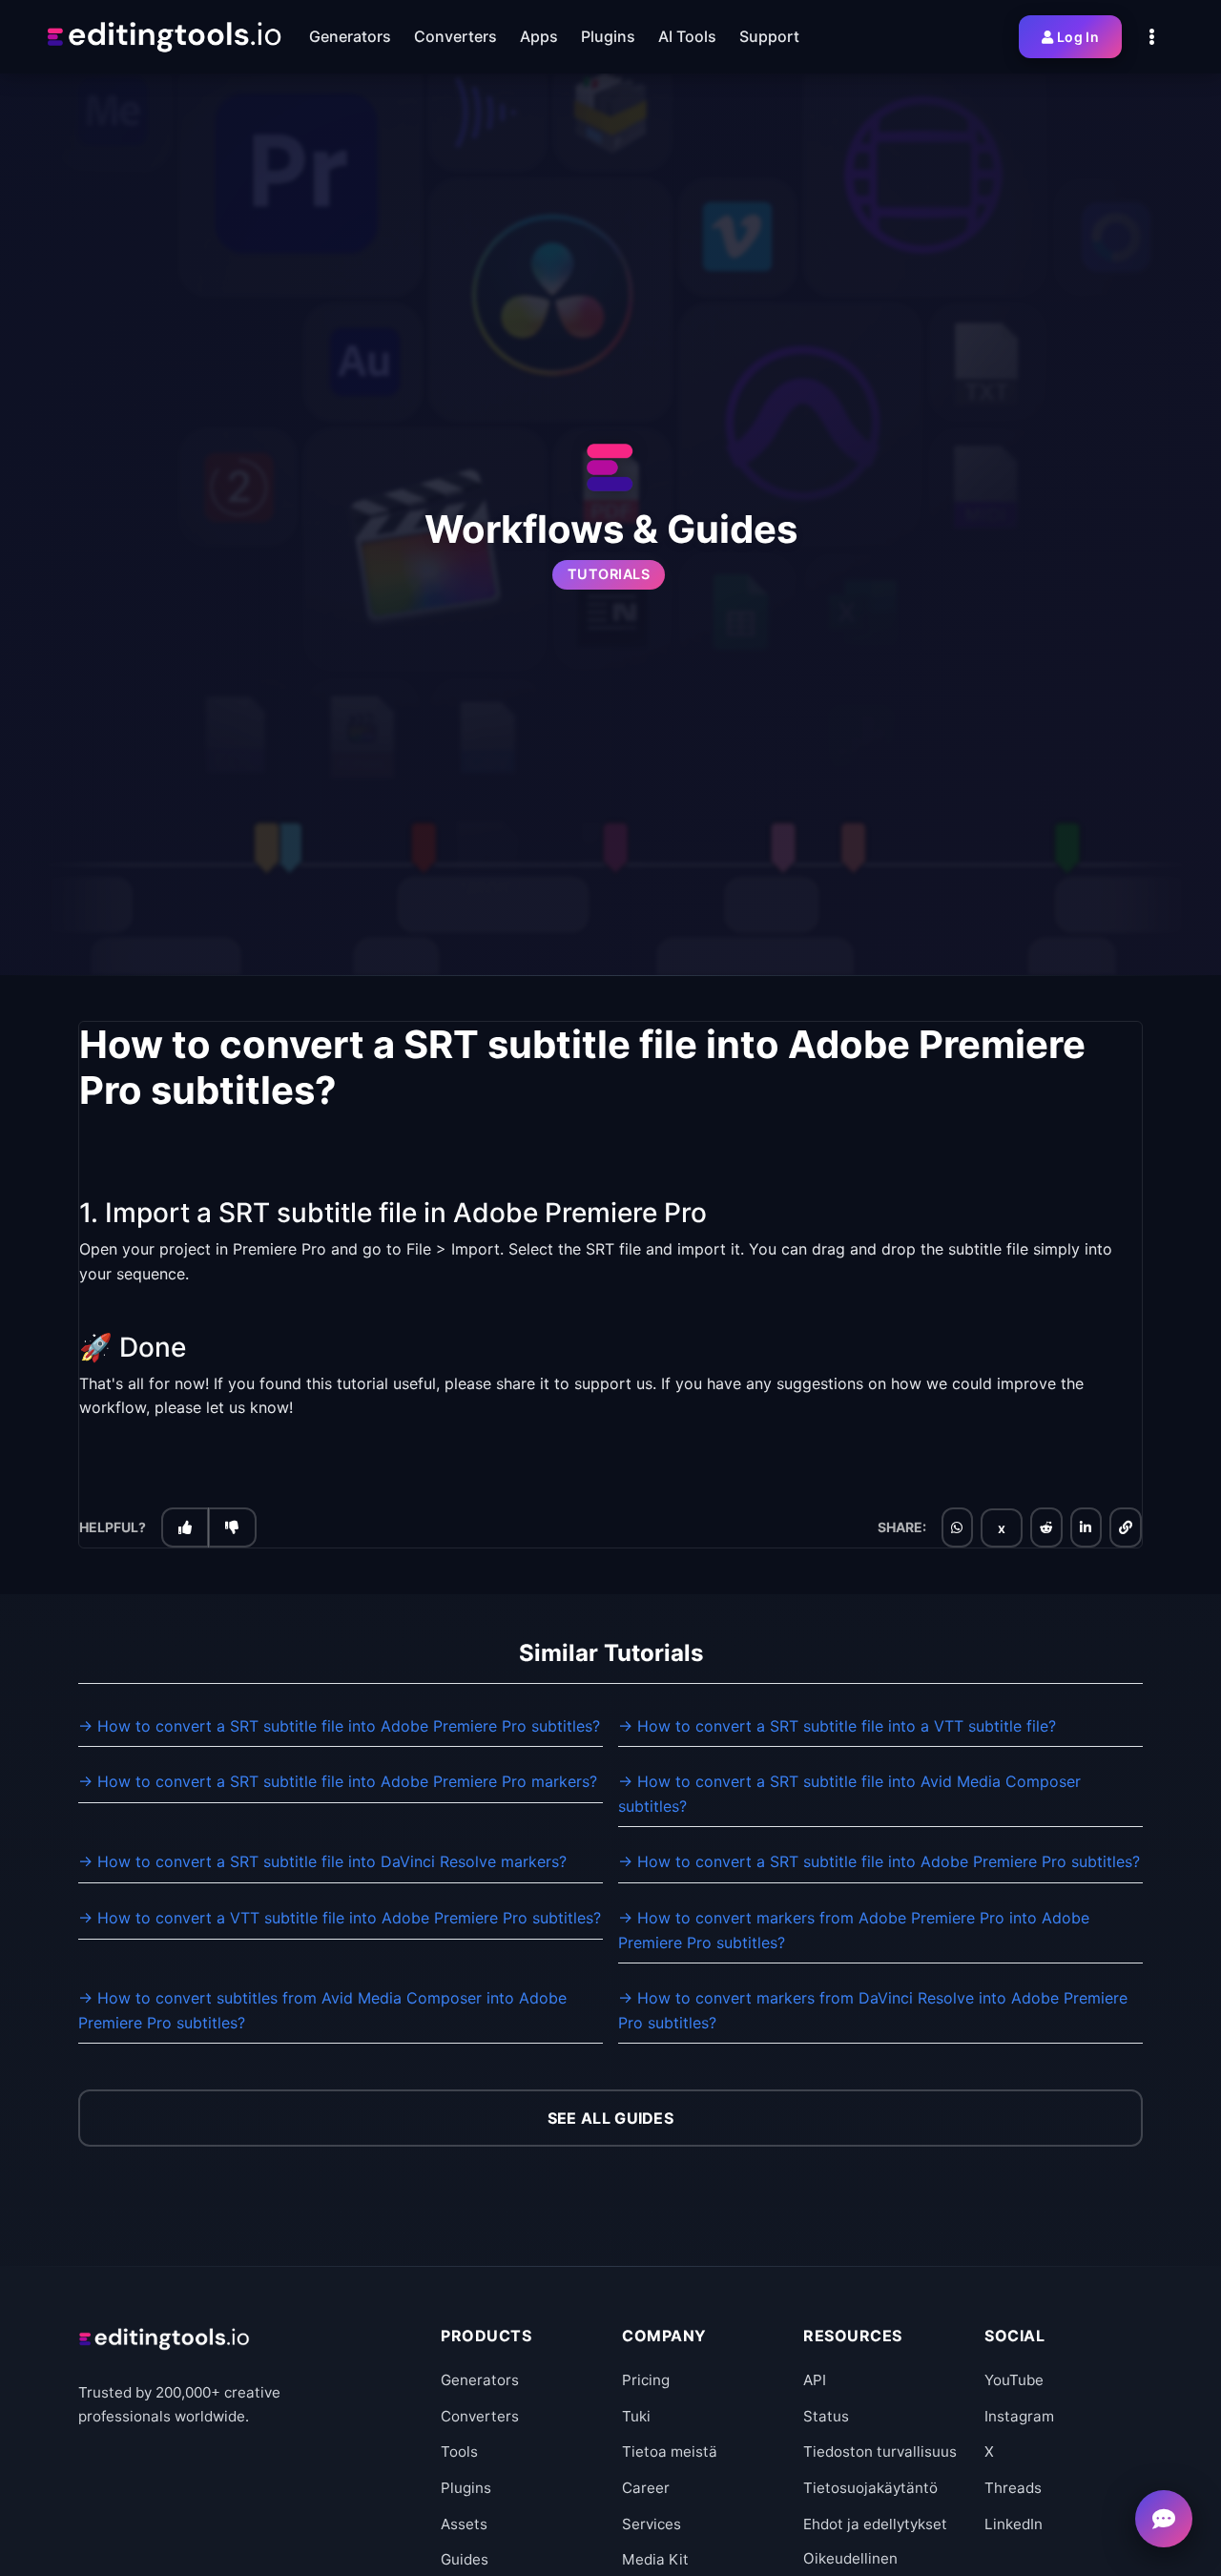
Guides (465, 2559)
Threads (1013, 2488)
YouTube (1014, 2380)
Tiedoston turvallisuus (880, 2451)
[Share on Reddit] (1046, 1527)
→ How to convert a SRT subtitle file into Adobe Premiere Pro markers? (338, 1781)
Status (826, 2416)
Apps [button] (539, 36)
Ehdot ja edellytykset (875, 2524)
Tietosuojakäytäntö (870, 2488)
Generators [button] (350, 36)
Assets (464, 2524)
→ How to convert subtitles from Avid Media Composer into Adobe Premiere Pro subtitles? (322, 2010)
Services (652, 2524)
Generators (480, 2380)
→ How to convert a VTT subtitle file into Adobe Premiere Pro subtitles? (340, 1918)
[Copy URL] (1126, 1527)
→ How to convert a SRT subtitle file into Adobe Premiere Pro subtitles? (339, 1726)
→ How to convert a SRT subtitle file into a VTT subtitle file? (837, 1726)
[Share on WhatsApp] (957, 1527)
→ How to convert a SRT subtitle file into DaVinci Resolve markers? (322, 1861)
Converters (480, 2416)
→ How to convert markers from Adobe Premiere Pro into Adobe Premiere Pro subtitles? (854, 1930)
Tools (459, 2451)
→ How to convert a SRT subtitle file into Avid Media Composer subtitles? (849, 1794)
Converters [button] (455, 36)
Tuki (636, 2416)
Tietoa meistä (670, 2451)
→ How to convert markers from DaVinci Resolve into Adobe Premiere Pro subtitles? (873, 2010)
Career (646, 2488)
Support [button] (769, 36)
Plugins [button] (608, 36)
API (815, 2380)
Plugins (466, 2488)
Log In (1078, 37)
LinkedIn (1014, 2524)
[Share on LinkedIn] (1086, 1527)
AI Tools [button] (687, 36)
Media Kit (655, 2559)
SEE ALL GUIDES (610, 2118)
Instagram (1019, 2416)
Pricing (646, 2380)
